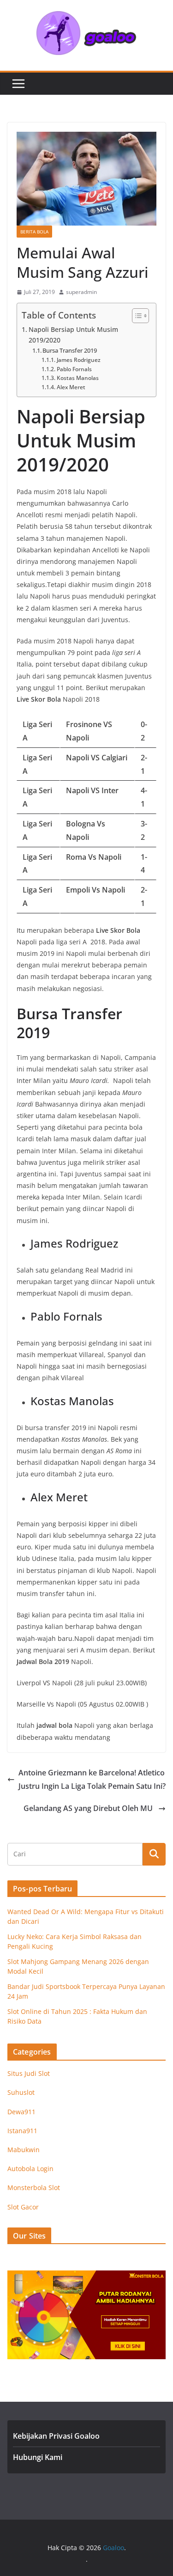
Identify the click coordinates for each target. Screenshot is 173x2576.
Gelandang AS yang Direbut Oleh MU (89, 1808)
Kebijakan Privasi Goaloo (56, 2436)
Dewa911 (21, 2112)
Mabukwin (24, 2150)
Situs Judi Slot (29, 2073)
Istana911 (22, 2131)
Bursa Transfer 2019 (70, 350)
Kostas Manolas (78, 378)
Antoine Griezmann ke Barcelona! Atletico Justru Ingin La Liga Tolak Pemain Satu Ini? (92, 1779)
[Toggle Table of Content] (136, 316)
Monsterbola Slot (34, 2187)
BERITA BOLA (34, 232)
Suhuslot (21, 2092)
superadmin (81, 292)
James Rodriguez (78, 360)
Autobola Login (30, 2169)
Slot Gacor (23, 2207)
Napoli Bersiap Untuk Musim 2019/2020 (73, 335)
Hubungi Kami (38, 2457)
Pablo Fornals (74, 369)
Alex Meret (71, 387)
